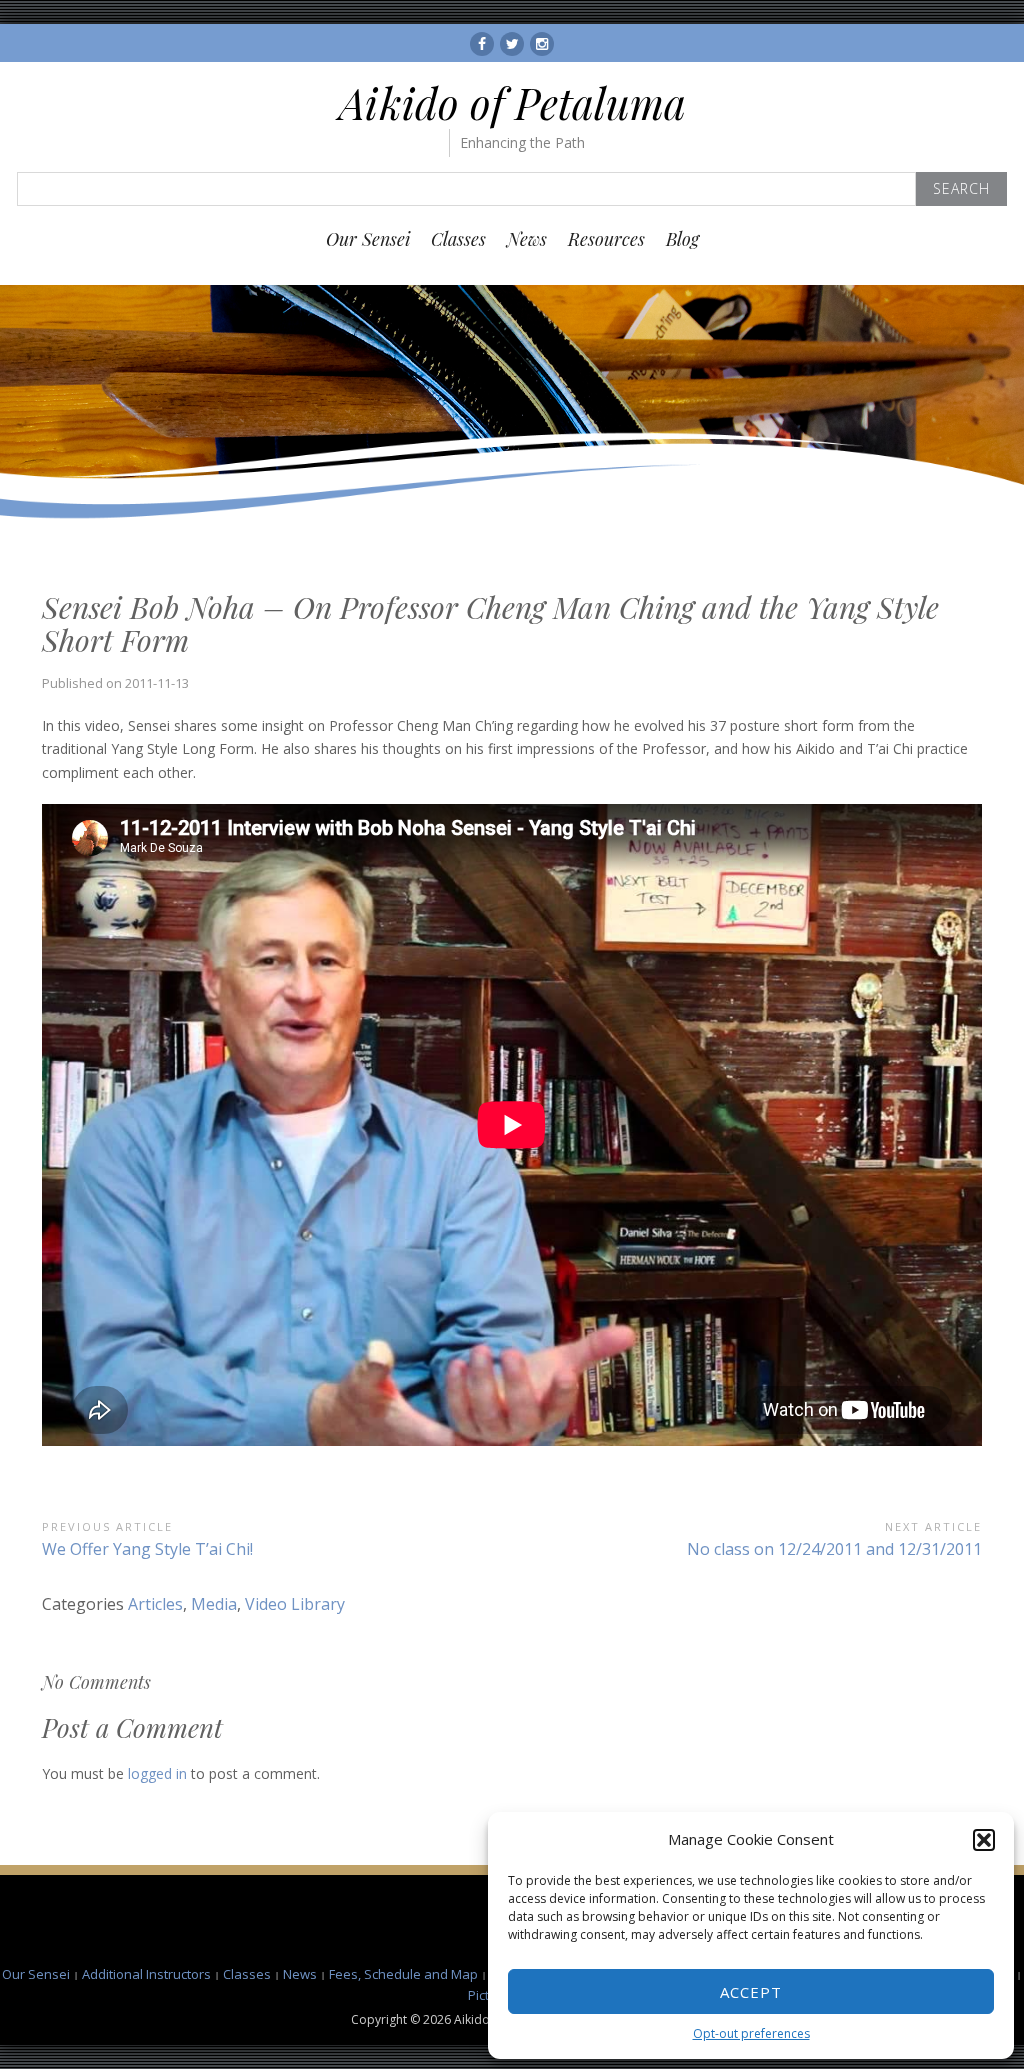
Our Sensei (368, 239)
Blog (682, 239)
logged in (157, 1773)
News (527, 239)
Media (214, 1604)
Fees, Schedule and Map (403, 1974)
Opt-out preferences (751, 2033)
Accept (751, 1992)
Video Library (295, 1604)
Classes (458, 239)
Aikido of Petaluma (512, 103)
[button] (984, 1840)
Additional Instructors (146, 1974)
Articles (155, 1604)
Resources (606, 239)
